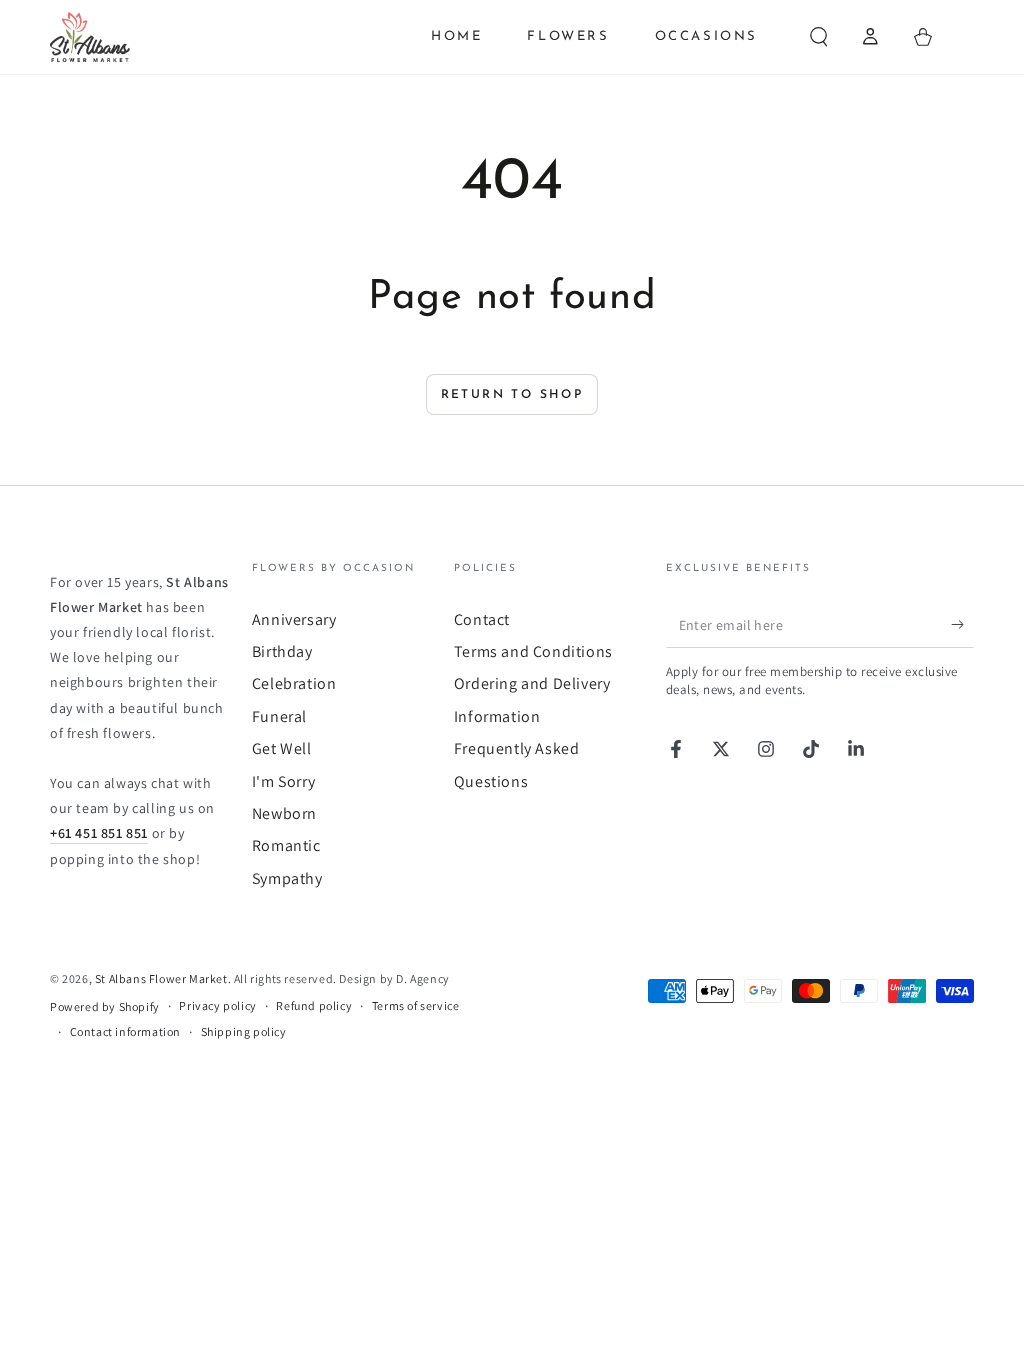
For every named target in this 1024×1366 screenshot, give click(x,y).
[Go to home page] (90, 37)
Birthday (282, 651)
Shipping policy (244, 1031)
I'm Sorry (283, 781)
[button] (819, 37)
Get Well (282, 748)
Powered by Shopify (105, 1006)
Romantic (286, 845)
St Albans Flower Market (161, 978)
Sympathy (287, 878)
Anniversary (294, 619)
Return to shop (512, 395)
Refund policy (314, 1005)
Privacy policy (217, 1005)
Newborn (284, 813)
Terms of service (416, 1005)
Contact (482, 619)
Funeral (279, 716)
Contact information (125, 1031)
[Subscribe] (962, 625)
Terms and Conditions (533, 651)
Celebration (294, 683)
